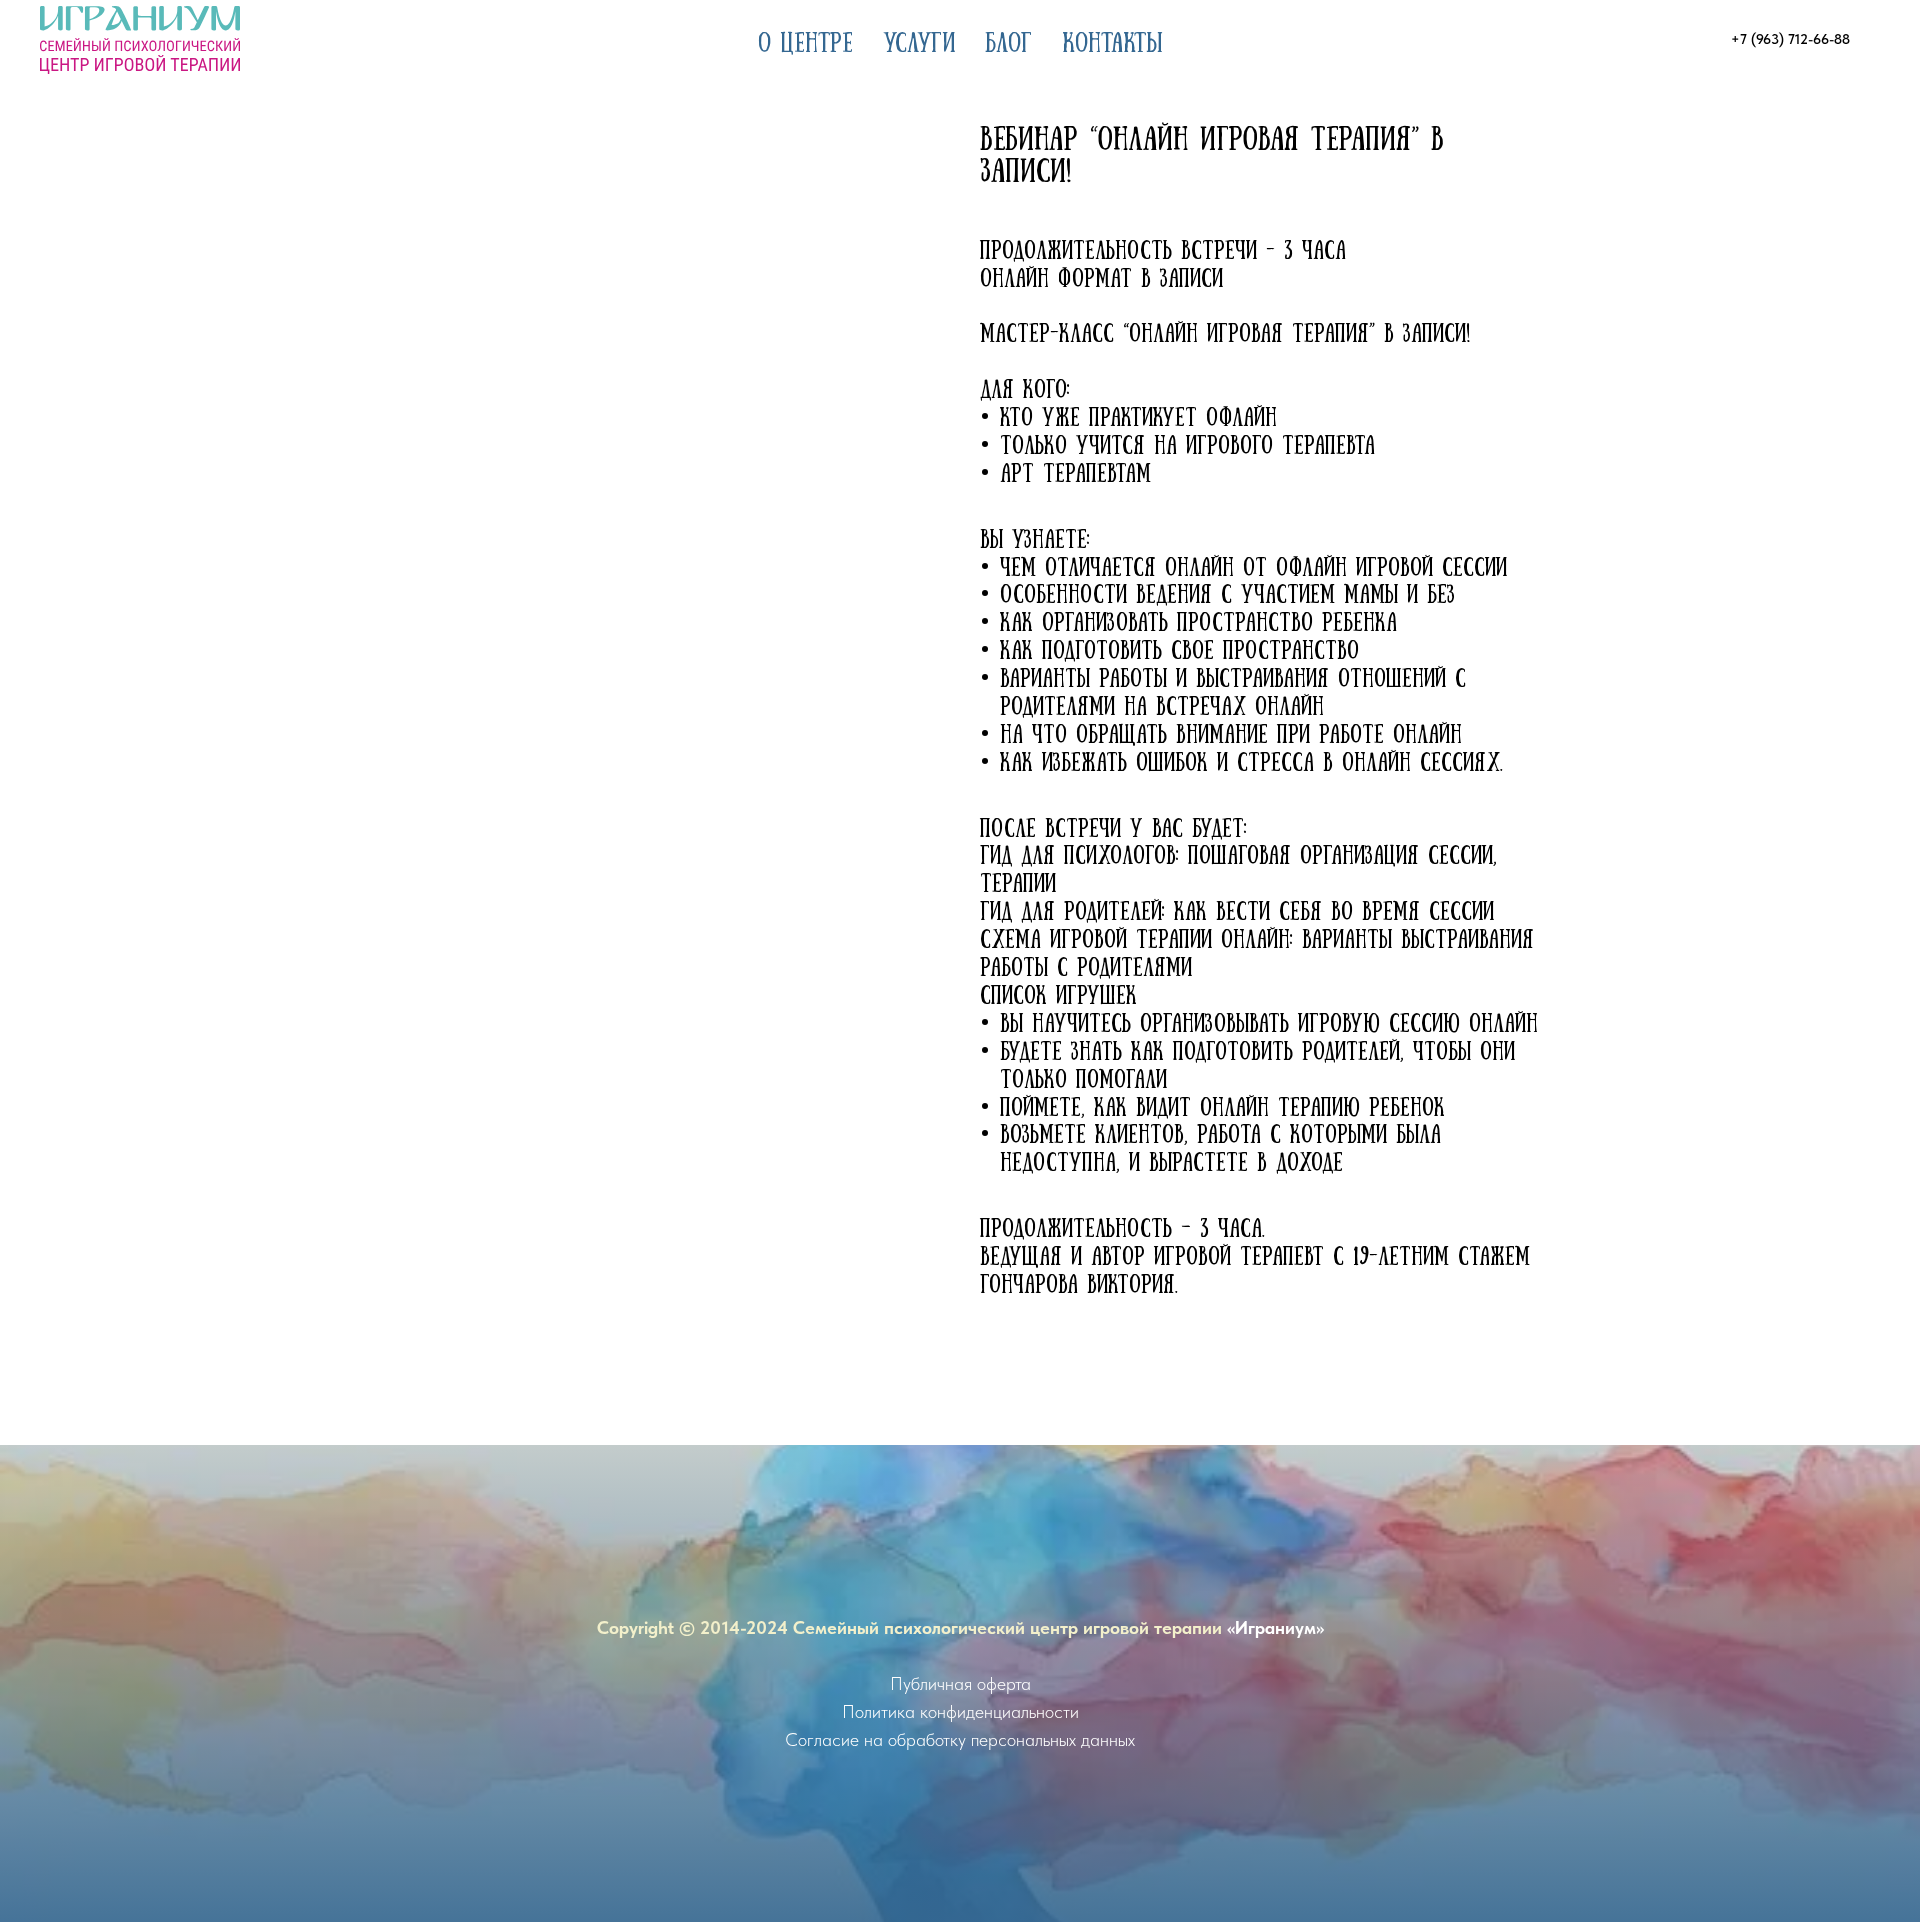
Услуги (919, 40)
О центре (805, 40)
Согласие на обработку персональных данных (960, 1739)
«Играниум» (1275, 1627)
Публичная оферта (960, 1683)
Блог (1008, 40)
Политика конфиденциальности (960, 1711)
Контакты (1112, 40)
